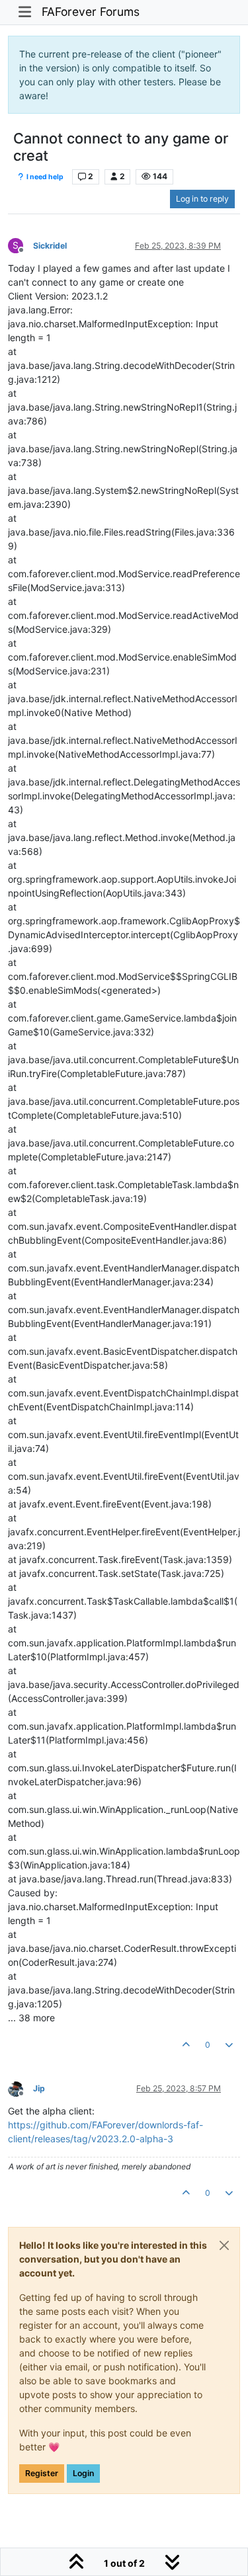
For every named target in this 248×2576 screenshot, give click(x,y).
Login (83, 2473)
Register (42, 2473)
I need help (44, 177)
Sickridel (50, 246)
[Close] (224, 2245)
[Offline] (21, 2088)
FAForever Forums (91, 12)
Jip (39, 2088)
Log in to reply (202, 199)
